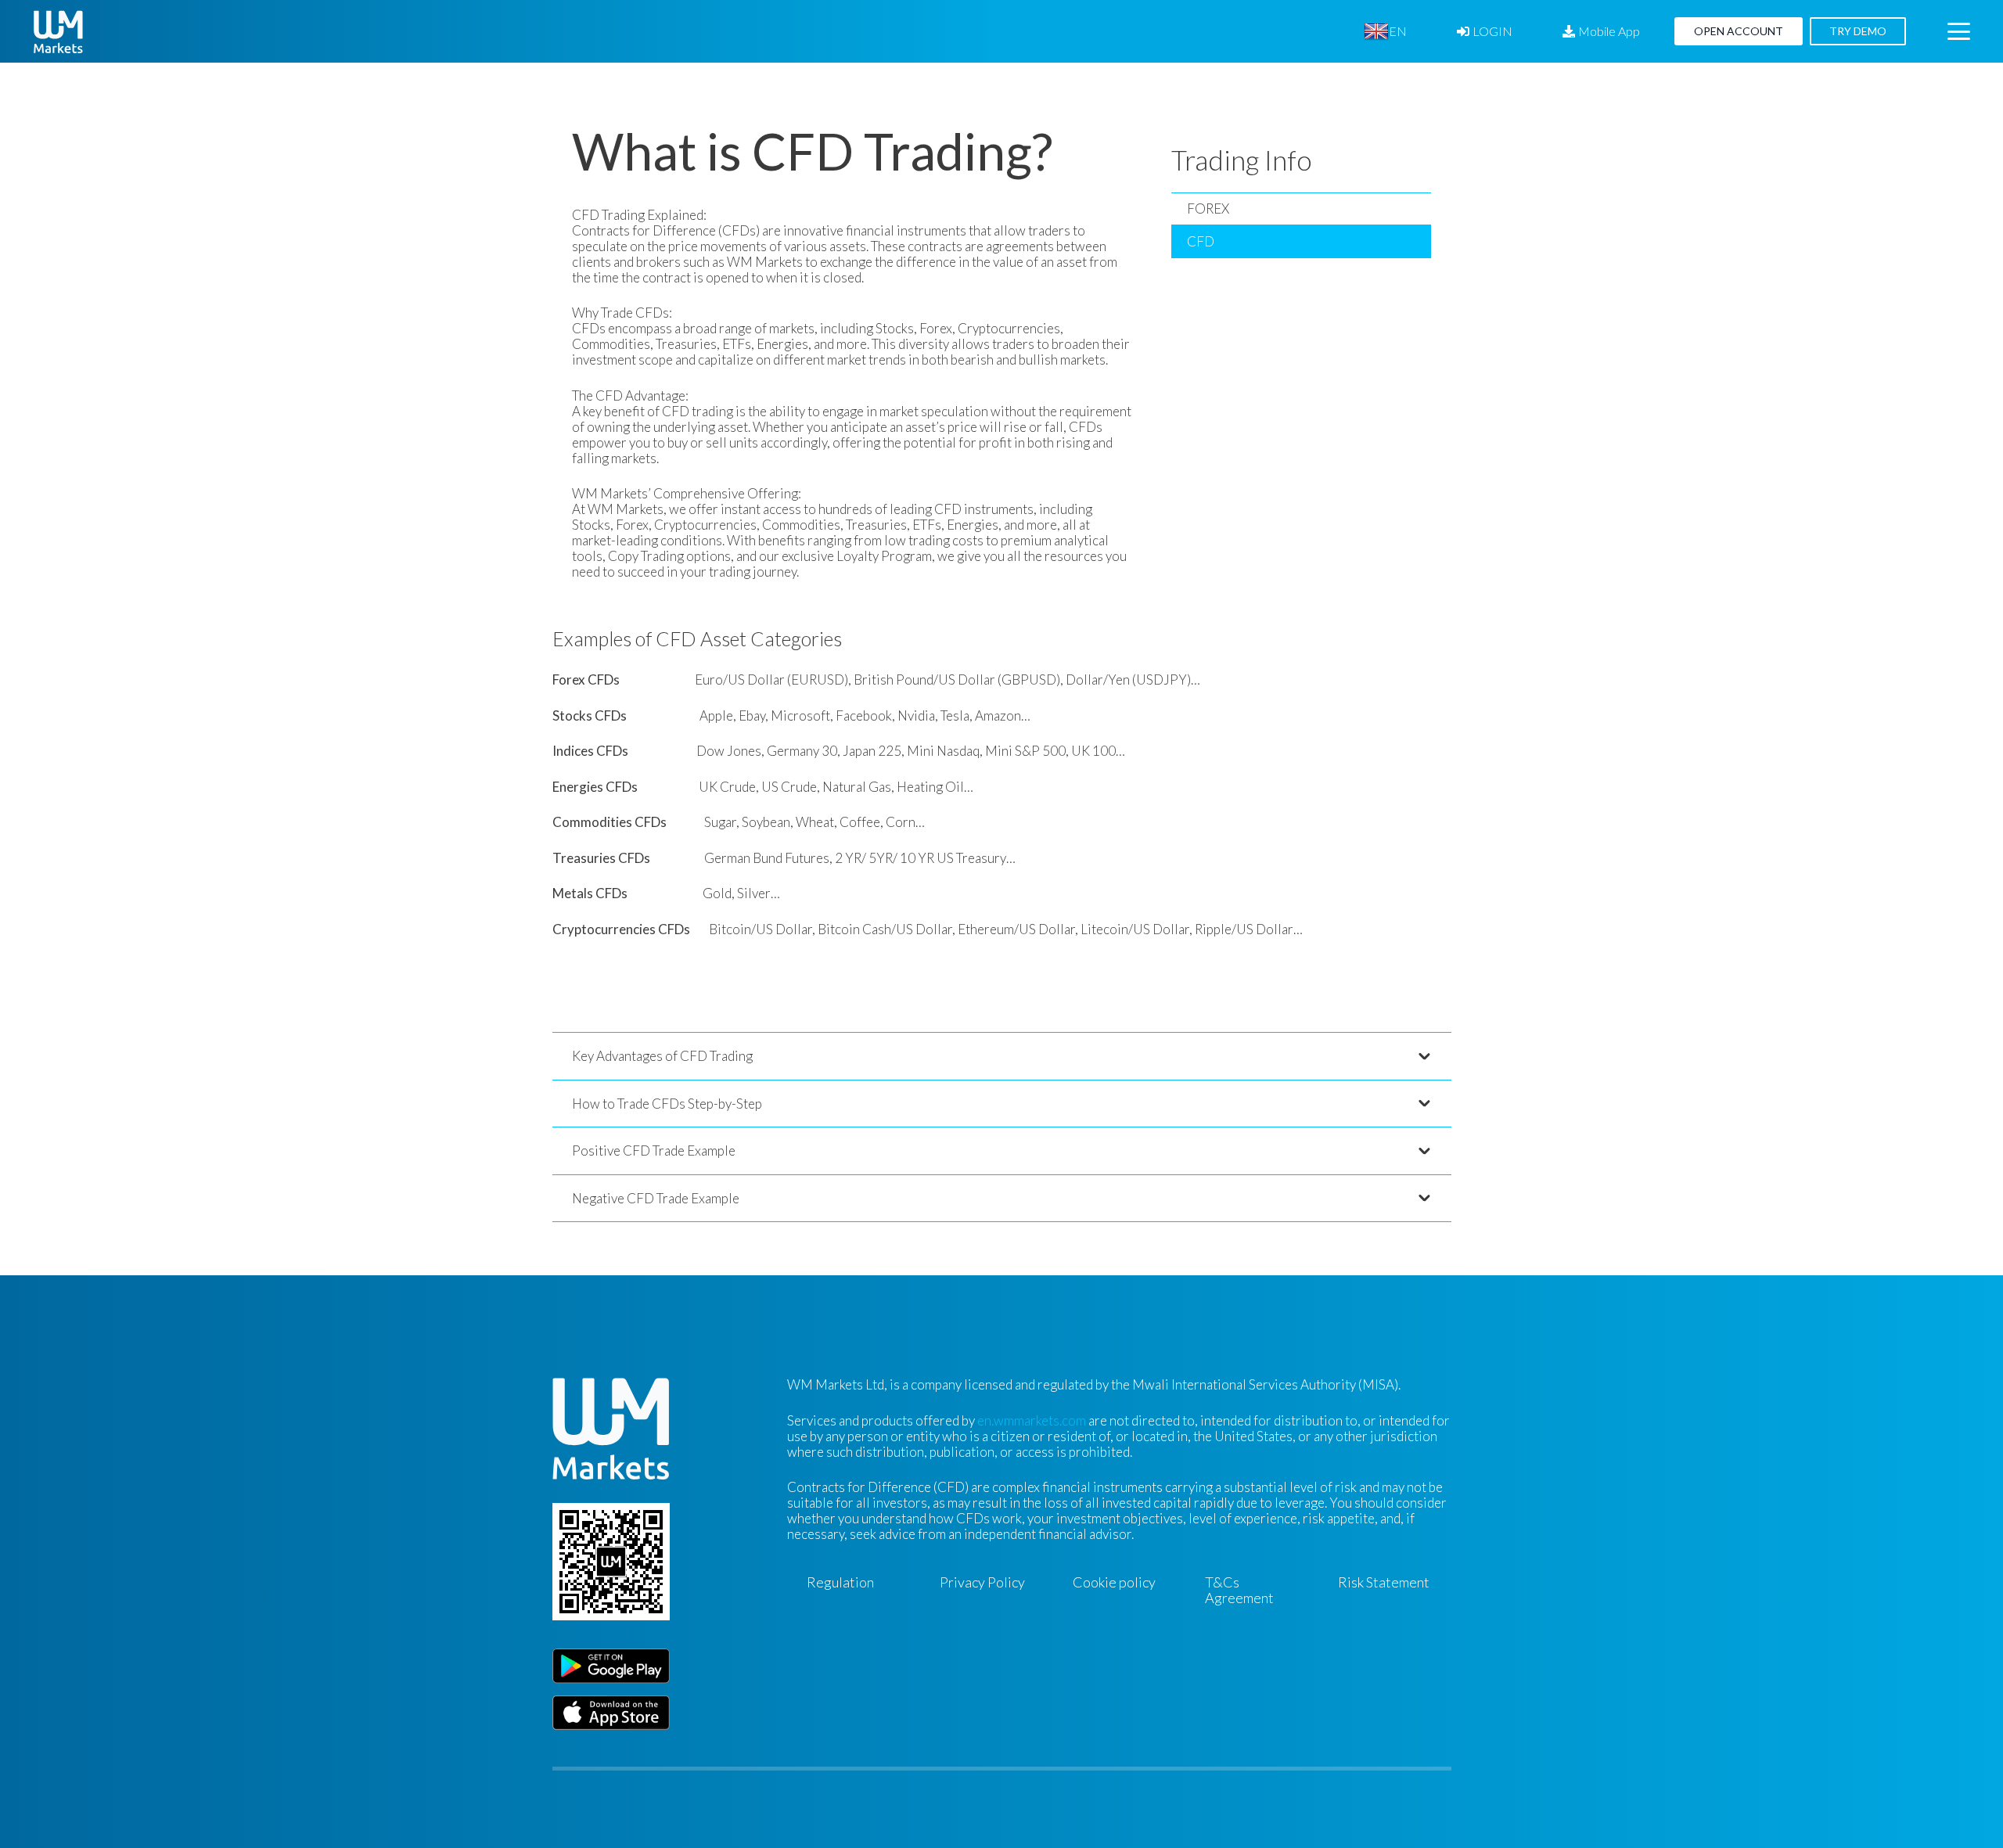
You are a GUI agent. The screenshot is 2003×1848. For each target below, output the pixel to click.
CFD (1201, 241)
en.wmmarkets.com (1032, 1420)
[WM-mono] (58, 32)
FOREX (1208, 209)
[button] (1418, 31)
